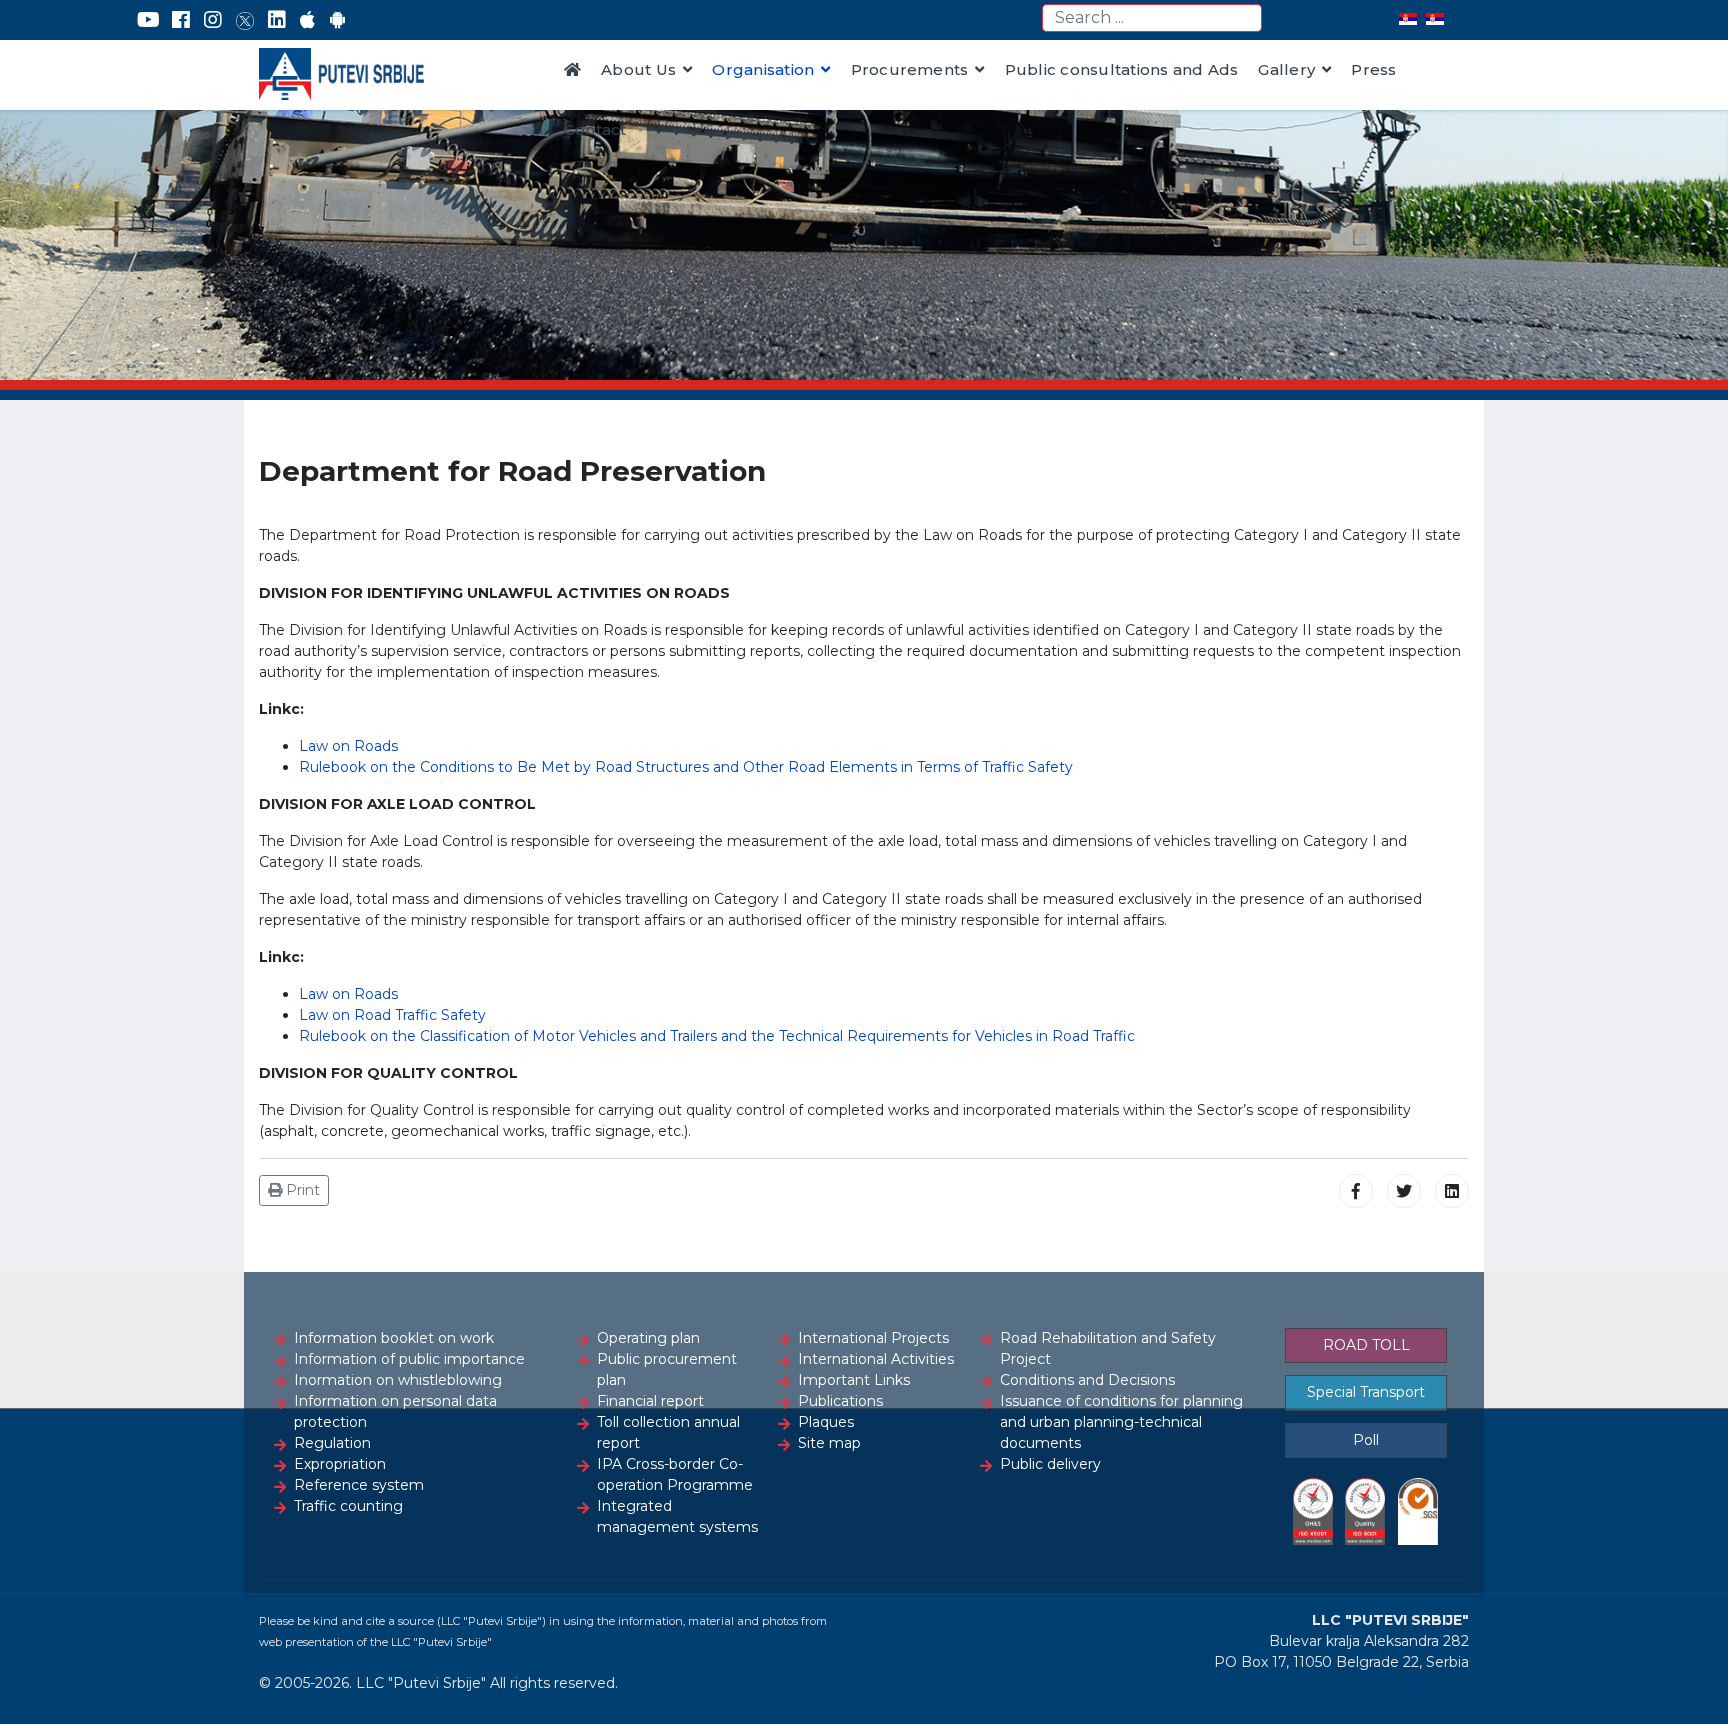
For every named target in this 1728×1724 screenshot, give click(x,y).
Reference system (359, 1485)
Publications (840, 1401)
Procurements (910, 69)
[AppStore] (307, 20)
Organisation (763, 69)
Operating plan (648, 1338)
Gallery (1286, 69)
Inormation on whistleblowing (398, 1380)
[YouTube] (148, 20)
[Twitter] (245, 20)
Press (1373, 69)
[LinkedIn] (277, 20)
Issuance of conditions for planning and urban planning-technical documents (1121, 1422)
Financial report (650, 1401)
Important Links (854, 1380)
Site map (829, 1443)
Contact (595, 129)
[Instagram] (213, 20)
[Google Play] (338, 20)
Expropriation (340, 1464)
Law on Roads (348, 746)
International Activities (876, 1359)
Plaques (826, 1422)
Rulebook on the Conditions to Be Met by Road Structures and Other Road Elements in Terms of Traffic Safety (686, 767)
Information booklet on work (394, 1338)
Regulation (332, 1443)
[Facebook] (181, 20)
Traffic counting (348, 1506)
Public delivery (1050, 1464)
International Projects (873, 1338)
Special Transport (1366, 1392)
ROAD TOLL (1366, 1345)
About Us (638, 69)
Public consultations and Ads (1122, 69)
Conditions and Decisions (1087, 1380)
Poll (1366, 1440)
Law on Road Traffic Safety (392, 1015)
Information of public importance (409, 1359)
